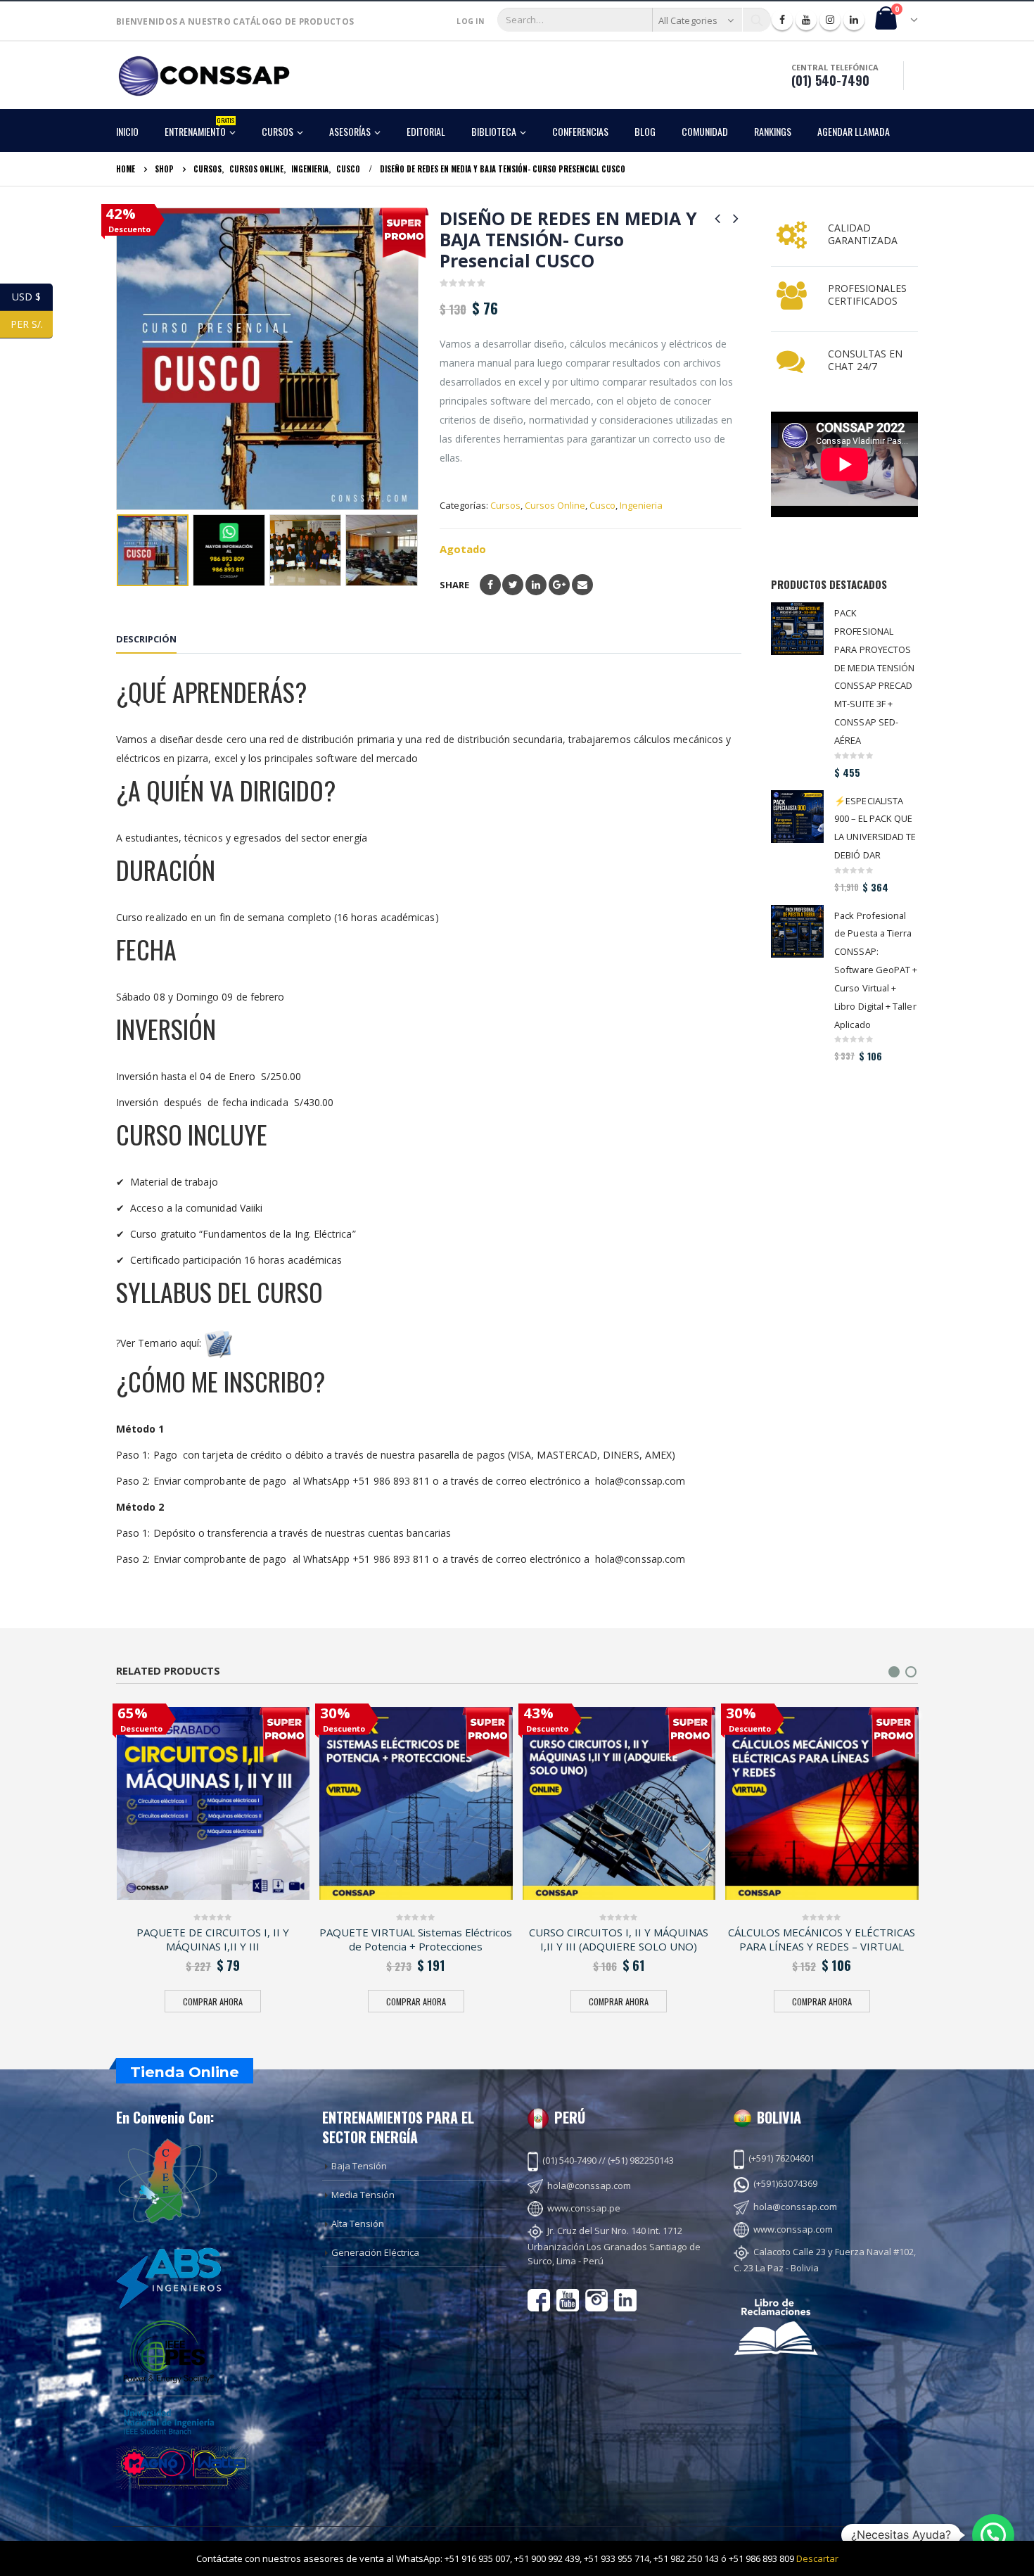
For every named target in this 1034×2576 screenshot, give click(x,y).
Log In (470, 21)
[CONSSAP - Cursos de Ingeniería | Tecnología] (204, 76)
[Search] (757, 20)
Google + (559, 585)
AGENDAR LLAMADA (854, 131)
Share (454, 585)
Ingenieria (641, 505)
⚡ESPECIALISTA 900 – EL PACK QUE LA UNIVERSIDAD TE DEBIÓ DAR (875, 828)
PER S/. (32, 324)
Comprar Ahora (213, 2001)
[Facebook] (782, 20)
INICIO (127, 131)
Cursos (505, 505)
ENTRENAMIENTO (199, 127)
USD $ (32, 297)
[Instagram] (830, 20)
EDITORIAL (426, 131)
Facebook (490, 585)
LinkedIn (536, 585)
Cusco (602, 505)
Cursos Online (555, 505)
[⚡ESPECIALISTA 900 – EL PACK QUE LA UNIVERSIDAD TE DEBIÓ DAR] (797, 817)
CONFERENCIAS (580, 131)
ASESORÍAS (350, 131)
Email (582, 585)
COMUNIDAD (705, 131)
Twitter (513, 585)
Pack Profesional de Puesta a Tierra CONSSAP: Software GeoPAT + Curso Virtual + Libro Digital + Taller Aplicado (876, 970)
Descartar (817, 2558)
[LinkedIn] (854, 20)
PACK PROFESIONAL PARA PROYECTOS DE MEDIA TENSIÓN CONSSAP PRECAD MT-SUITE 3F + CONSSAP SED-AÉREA (874, 677)
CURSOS (277, 131)
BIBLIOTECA (494, 131)
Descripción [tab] (146, 639)
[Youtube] (806, 20)
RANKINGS (773, 131)
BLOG (645, 131)
